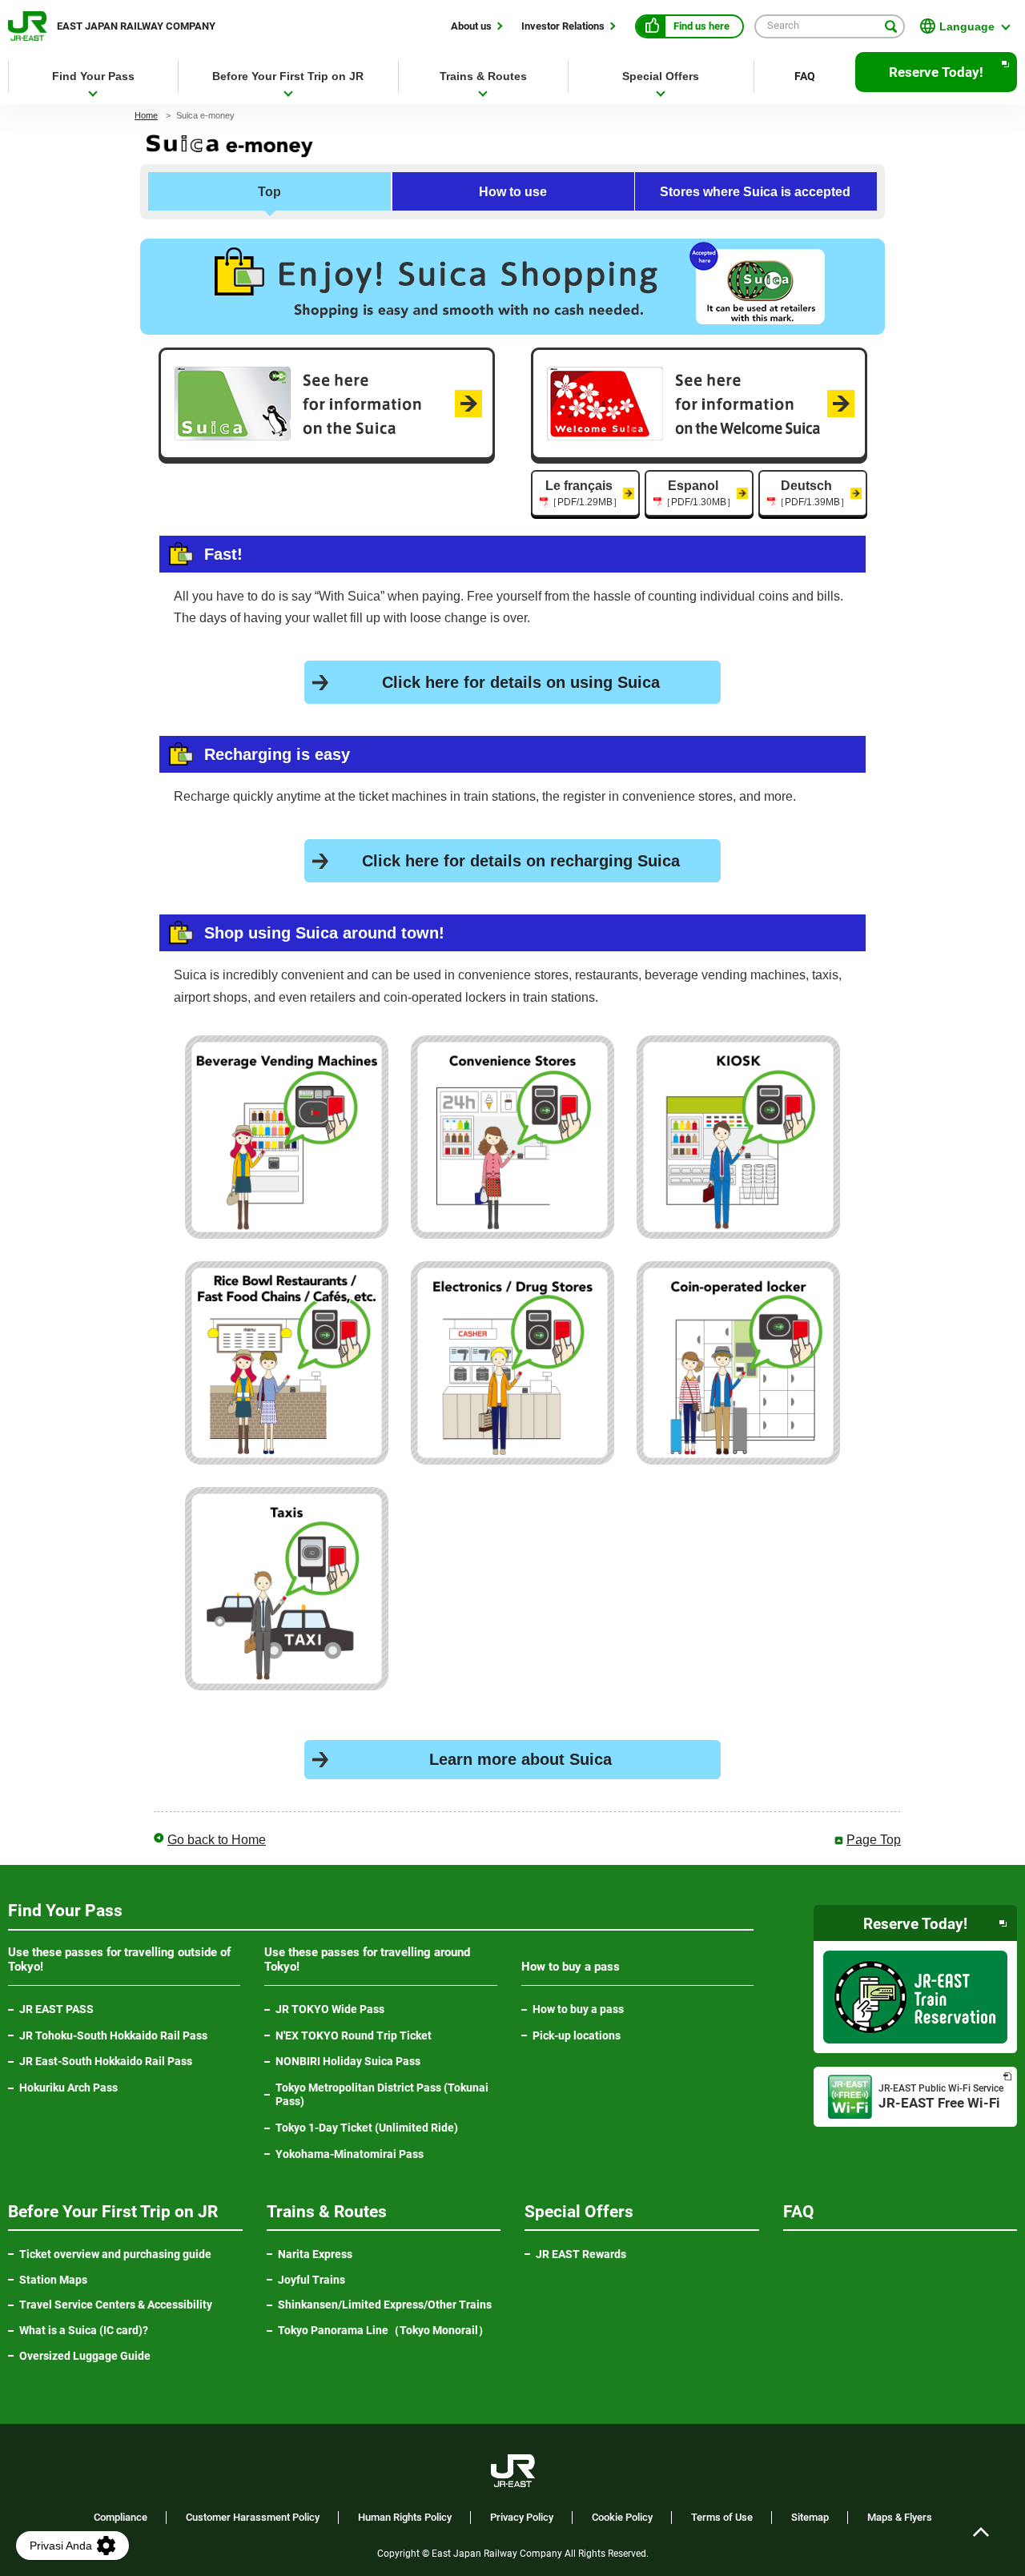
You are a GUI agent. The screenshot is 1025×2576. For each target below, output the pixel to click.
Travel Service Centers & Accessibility (116, 2305)
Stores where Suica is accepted (755, 192)
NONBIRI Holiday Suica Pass (348, 2061)
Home (146, 115)
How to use (513, 192)
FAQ (805, 76)
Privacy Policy (522, 2518)
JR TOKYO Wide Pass (330, 2009)
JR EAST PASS (56, 2009)
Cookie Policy (622, 2518)
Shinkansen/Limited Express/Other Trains (385, 2305)
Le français (584, 493)
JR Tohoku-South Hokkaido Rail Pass (113, 2035)
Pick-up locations (577, 2035)
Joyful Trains (312, 2280)
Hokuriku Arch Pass (68, 2088)
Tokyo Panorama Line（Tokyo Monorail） (390, 2331)
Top (269, 192)
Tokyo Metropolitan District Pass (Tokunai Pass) (382, 2094)
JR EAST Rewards (581, 2254)
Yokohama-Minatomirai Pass (350, 2154)
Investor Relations (563, 26)
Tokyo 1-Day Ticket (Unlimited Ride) (367, 2128)
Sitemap (810, 2518)
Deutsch (812, 493)
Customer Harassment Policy (253, 2518)
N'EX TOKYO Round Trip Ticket (354, 2035)
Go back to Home (217, 1840)
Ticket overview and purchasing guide (115, 2254)
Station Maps (53, 2280)
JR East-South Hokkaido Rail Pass (106, 2061)
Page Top (874, 1840)
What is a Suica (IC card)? (84, 2330)
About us (471, 26)
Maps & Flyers (900, 2518)
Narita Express (315, 2254)
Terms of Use (722, 2518)
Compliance (121, 2518)
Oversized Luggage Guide (85, 2356)
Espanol (699, 493)
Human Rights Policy (405, 2518)
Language (967, 26)
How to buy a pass (578, 2009)
